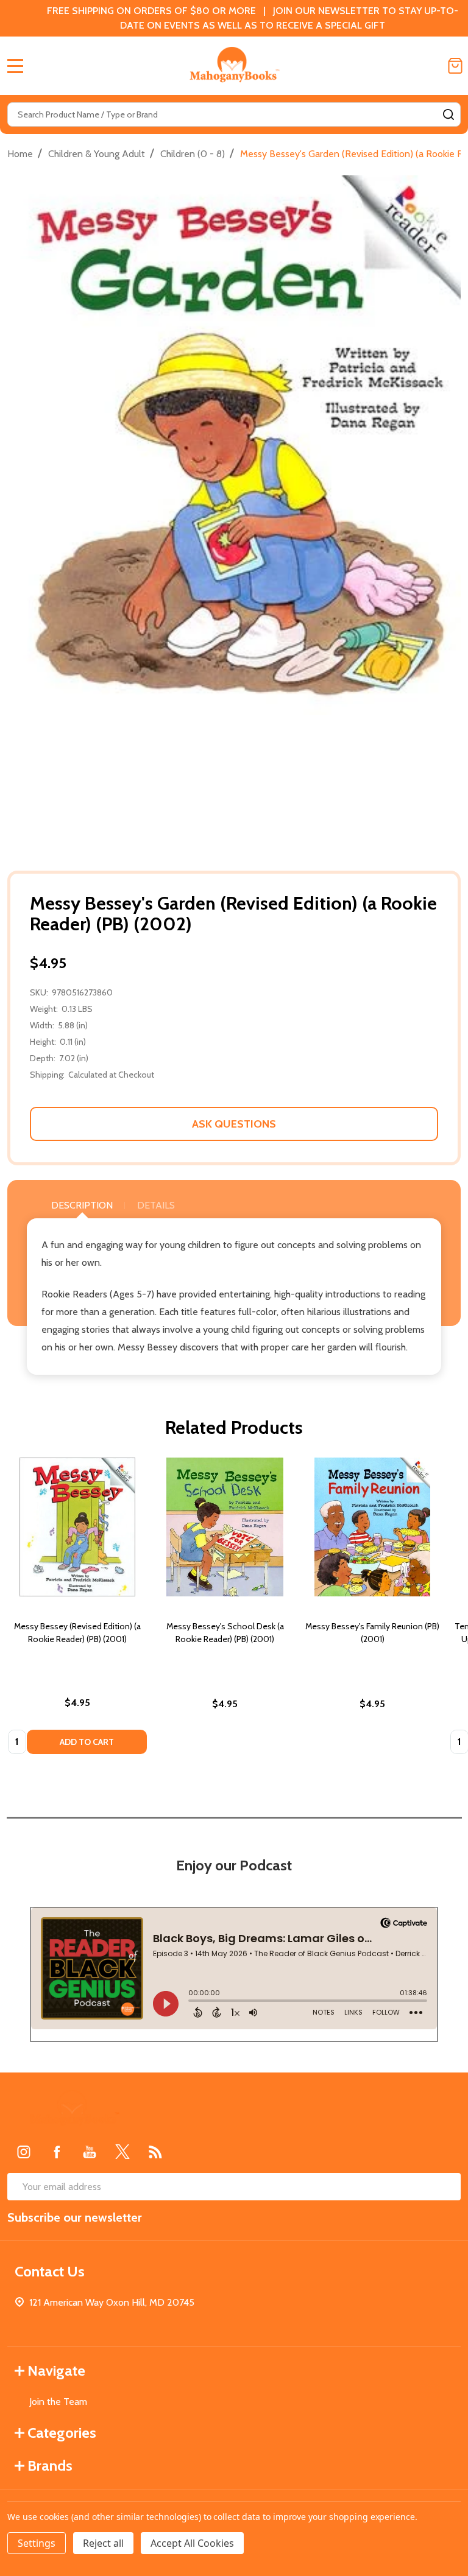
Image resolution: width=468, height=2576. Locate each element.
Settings (37, 2543)
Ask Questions (234, 1124)
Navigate (56, 2371)
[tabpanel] (77, 1609)
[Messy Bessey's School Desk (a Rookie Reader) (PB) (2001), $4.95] (225, 1527)
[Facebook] (57, 2152)
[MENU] (15, 66)
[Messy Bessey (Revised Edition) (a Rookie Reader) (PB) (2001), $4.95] (77, 1527)
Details (156, 1205)
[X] (122, 2152)
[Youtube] (90, 2152)
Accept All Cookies (192, 2543)
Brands (50, 2465)
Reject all (103, 2543)
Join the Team (58, 2402)
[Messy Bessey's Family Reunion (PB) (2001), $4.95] (372, 1527)
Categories (62, 2433)
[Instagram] (24, 2152)
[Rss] (155, 2152)
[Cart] (455, 66)
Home (20, 154)
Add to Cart (87, 1742)
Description (82, 1205)
